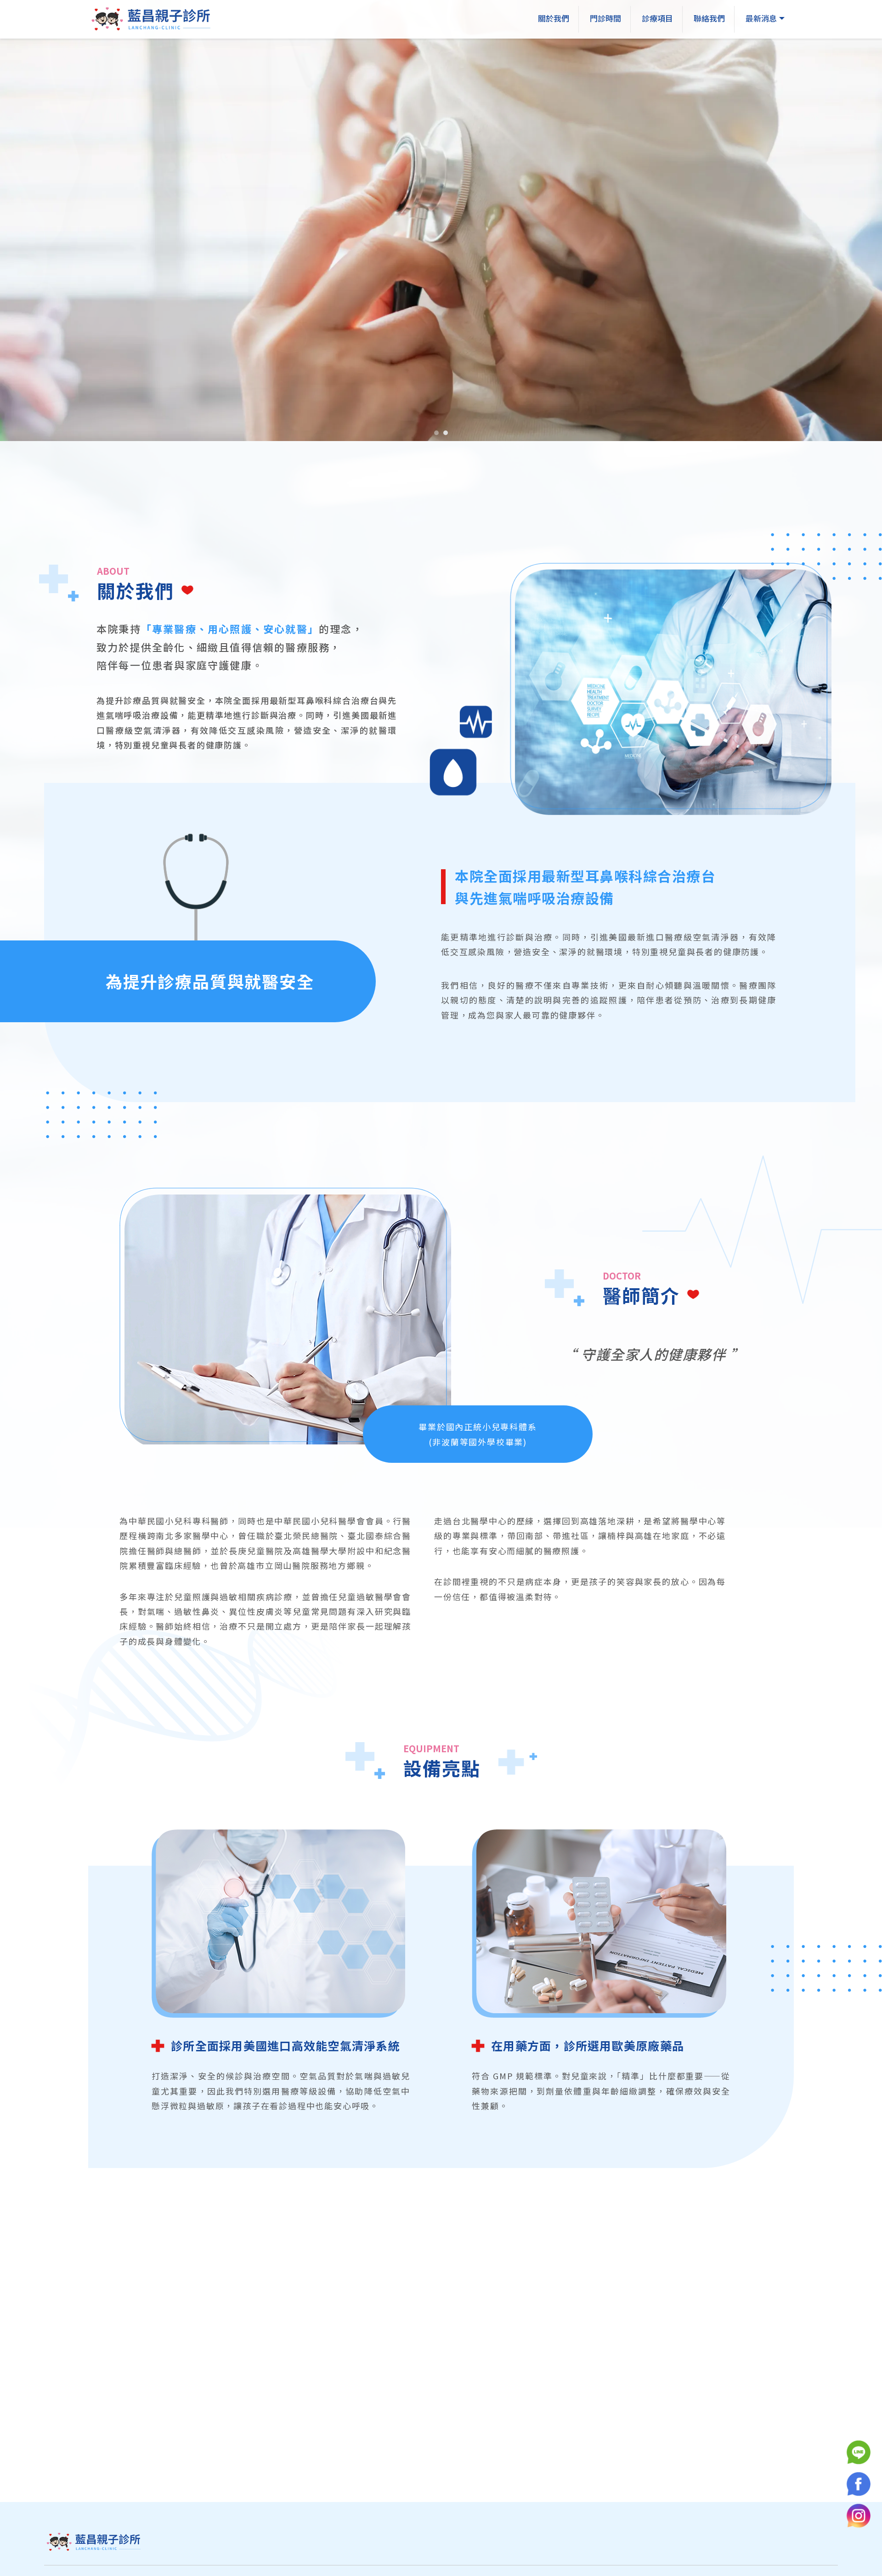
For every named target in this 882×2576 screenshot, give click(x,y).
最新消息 (761, 18)
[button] (436, 433)
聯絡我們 (709, 18)
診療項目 (657, 18)
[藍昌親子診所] (153, 20)
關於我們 (554, 18)
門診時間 (605, 18)
